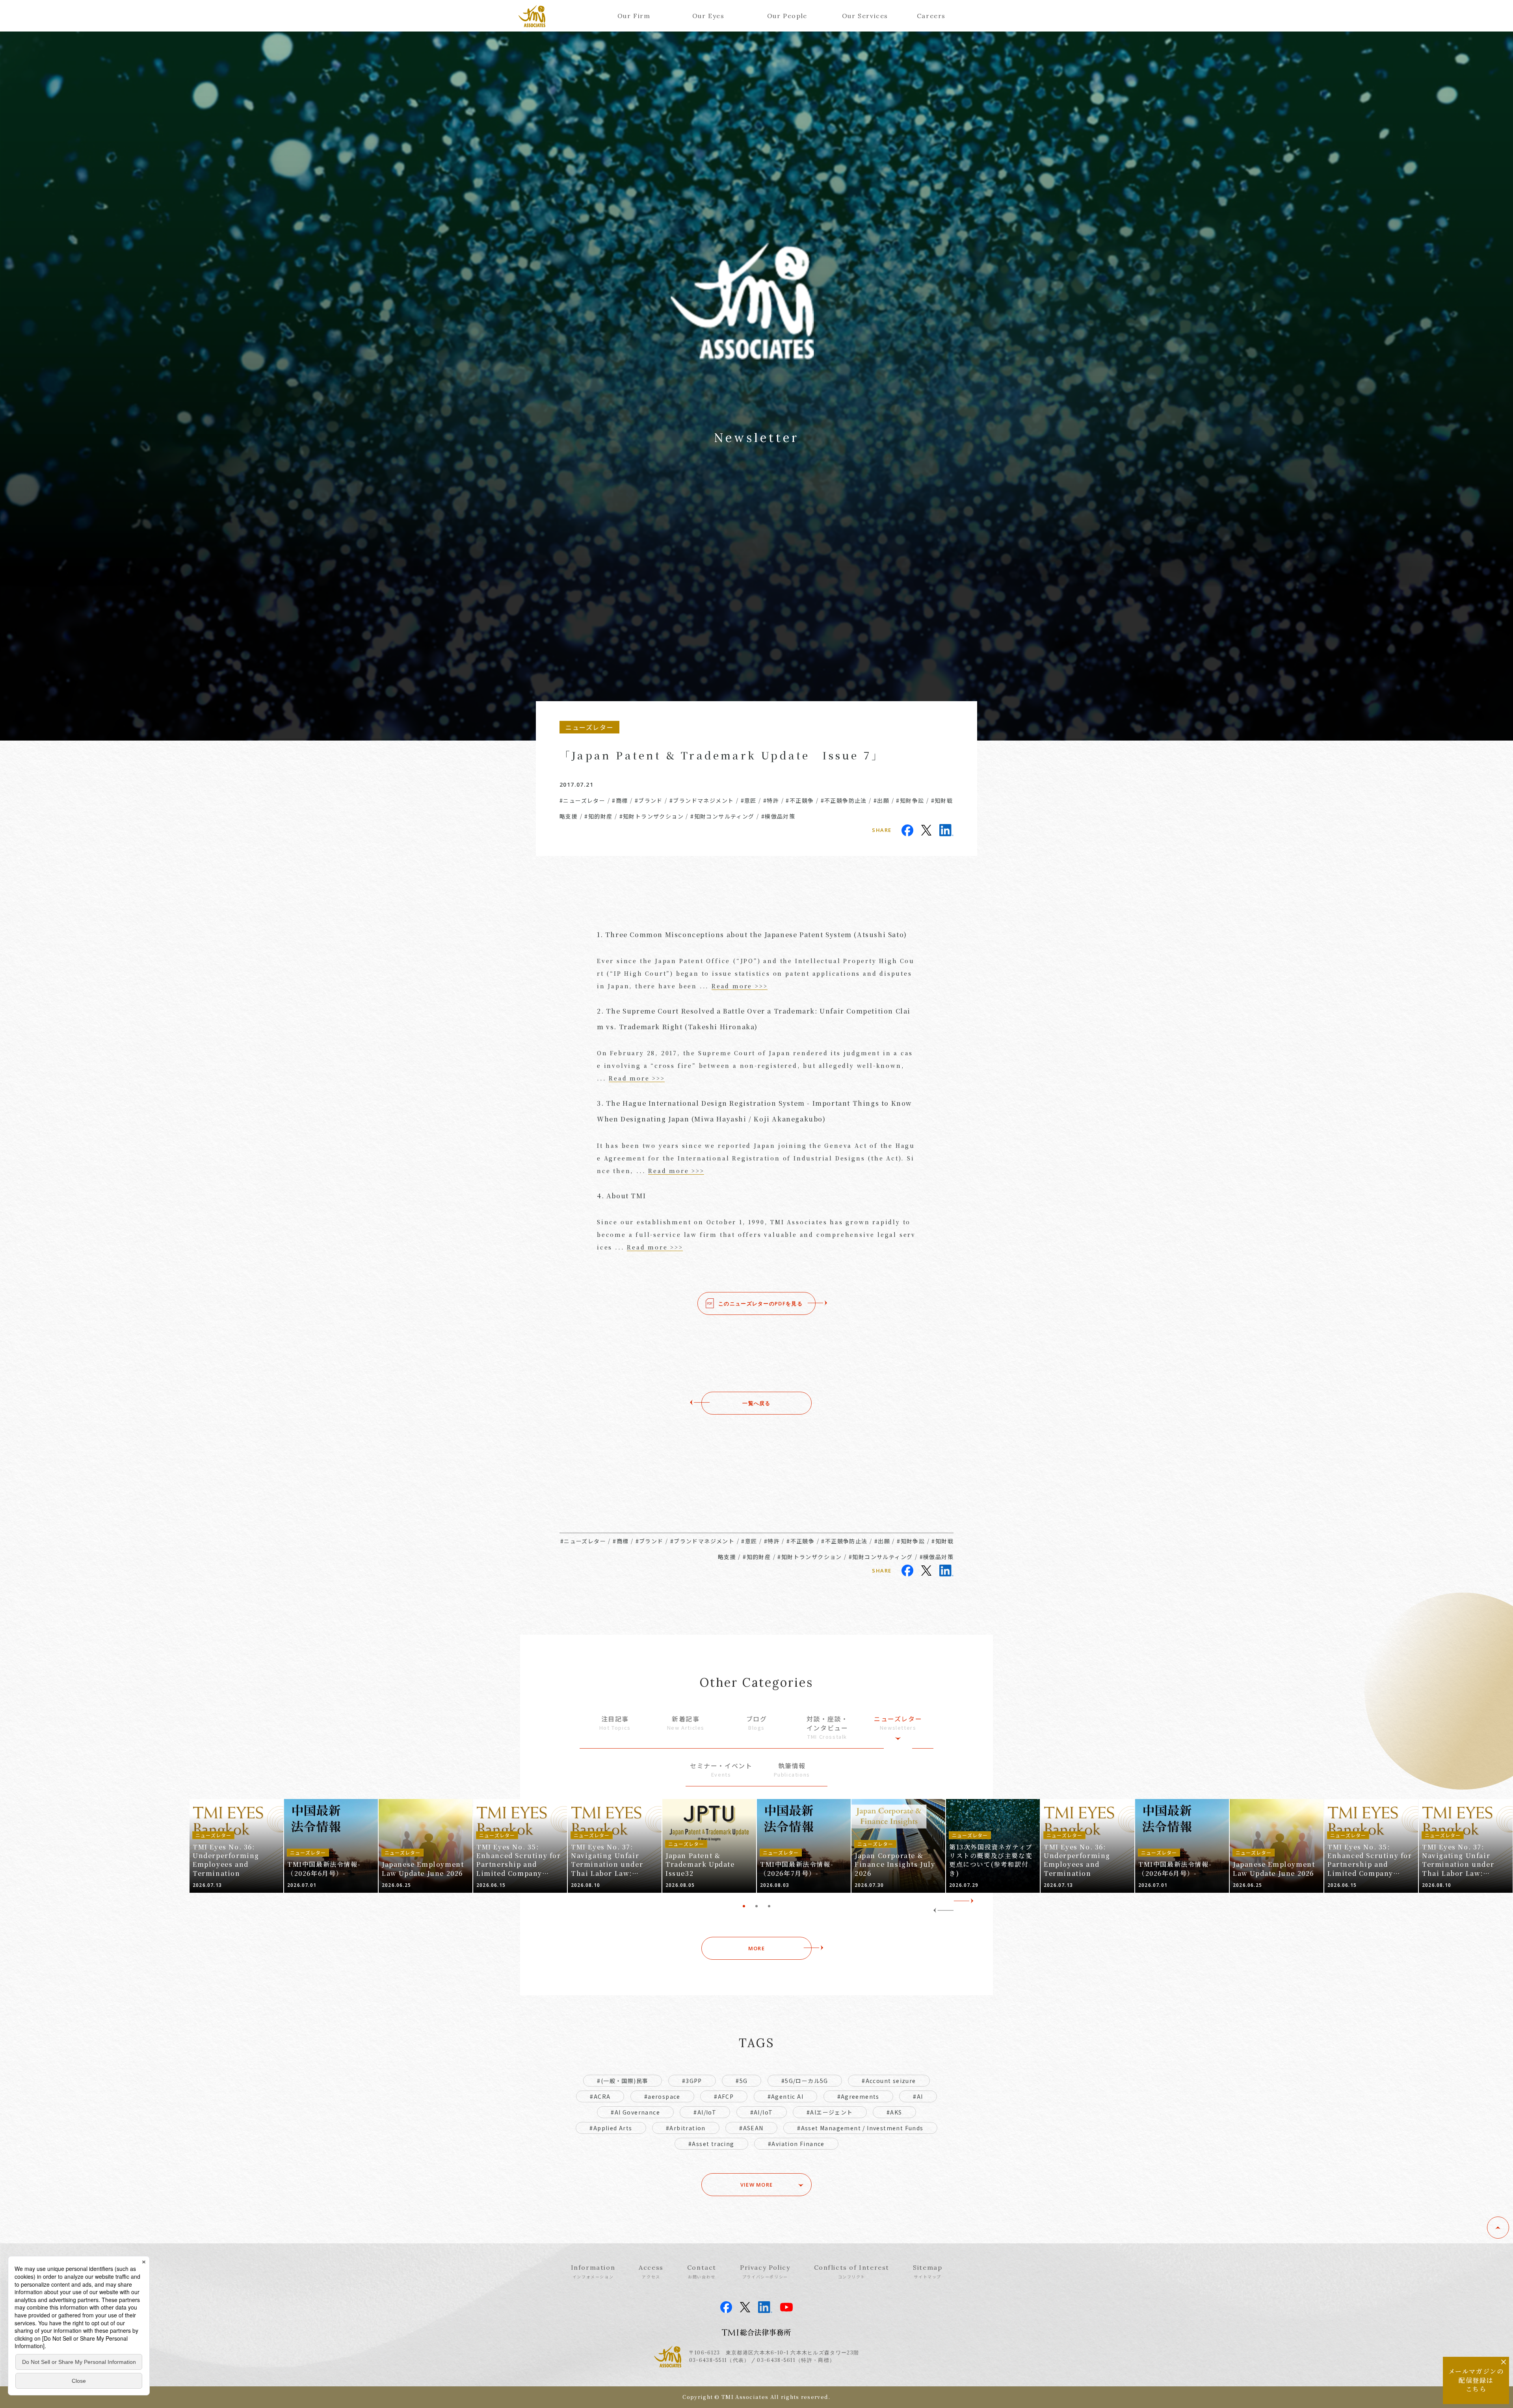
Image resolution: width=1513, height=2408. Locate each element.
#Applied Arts (611, 2128)
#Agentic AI (785, 2096)
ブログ (757, 1723)
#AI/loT (762, 2112)
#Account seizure (889, 2081)
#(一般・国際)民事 (623, 2081)
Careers (931, 16)
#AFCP (724, 2096)
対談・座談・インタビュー (827, 1727)
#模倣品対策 (778, 816)
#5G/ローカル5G (805, 2081)
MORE (756, 1948)
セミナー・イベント (721, 1770)
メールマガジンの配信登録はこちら (1476, 2380)
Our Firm (634, 16)
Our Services (861, 16)
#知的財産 (598, 816)
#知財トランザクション (651, 816)
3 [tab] (769, 1906)
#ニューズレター (582, 800)
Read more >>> (740, 986)
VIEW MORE (757, 2185)
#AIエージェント (830, 2112)
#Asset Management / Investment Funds (860, 2128)
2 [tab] (756, 1906)
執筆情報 (792, 1770)
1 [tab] (744, 1906)
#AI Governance (635, 2112)
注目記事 (615, 1723)
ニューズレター (898, 1723)
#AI (918, 2096)
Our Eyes (708, 16)
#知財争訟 (910, 800)
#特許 (771, 800)
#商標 (620, 800)
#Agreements (858, 2096)
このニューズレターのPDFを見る (760, 1303)
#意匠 (749, 800)
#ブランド (649, 800)
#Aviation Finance (796, 2144)
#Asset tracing (711, 2144)
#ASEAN (751, 2128)
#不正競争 (800, 800)
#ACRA (600, 2096)
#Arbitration (686, 2128)
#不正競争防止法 (844, 800)
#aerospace (662, 2096)
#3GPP (692, 2081)
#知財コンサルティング (722, 816)
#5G (742, 2081)
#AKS (894, 2112)
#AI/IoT (705, 2112)
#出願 (881, 800)
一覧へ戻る (756, 1403)
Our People (786, 16)
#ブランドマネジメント (702, 800)
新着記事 (686, 1723)
